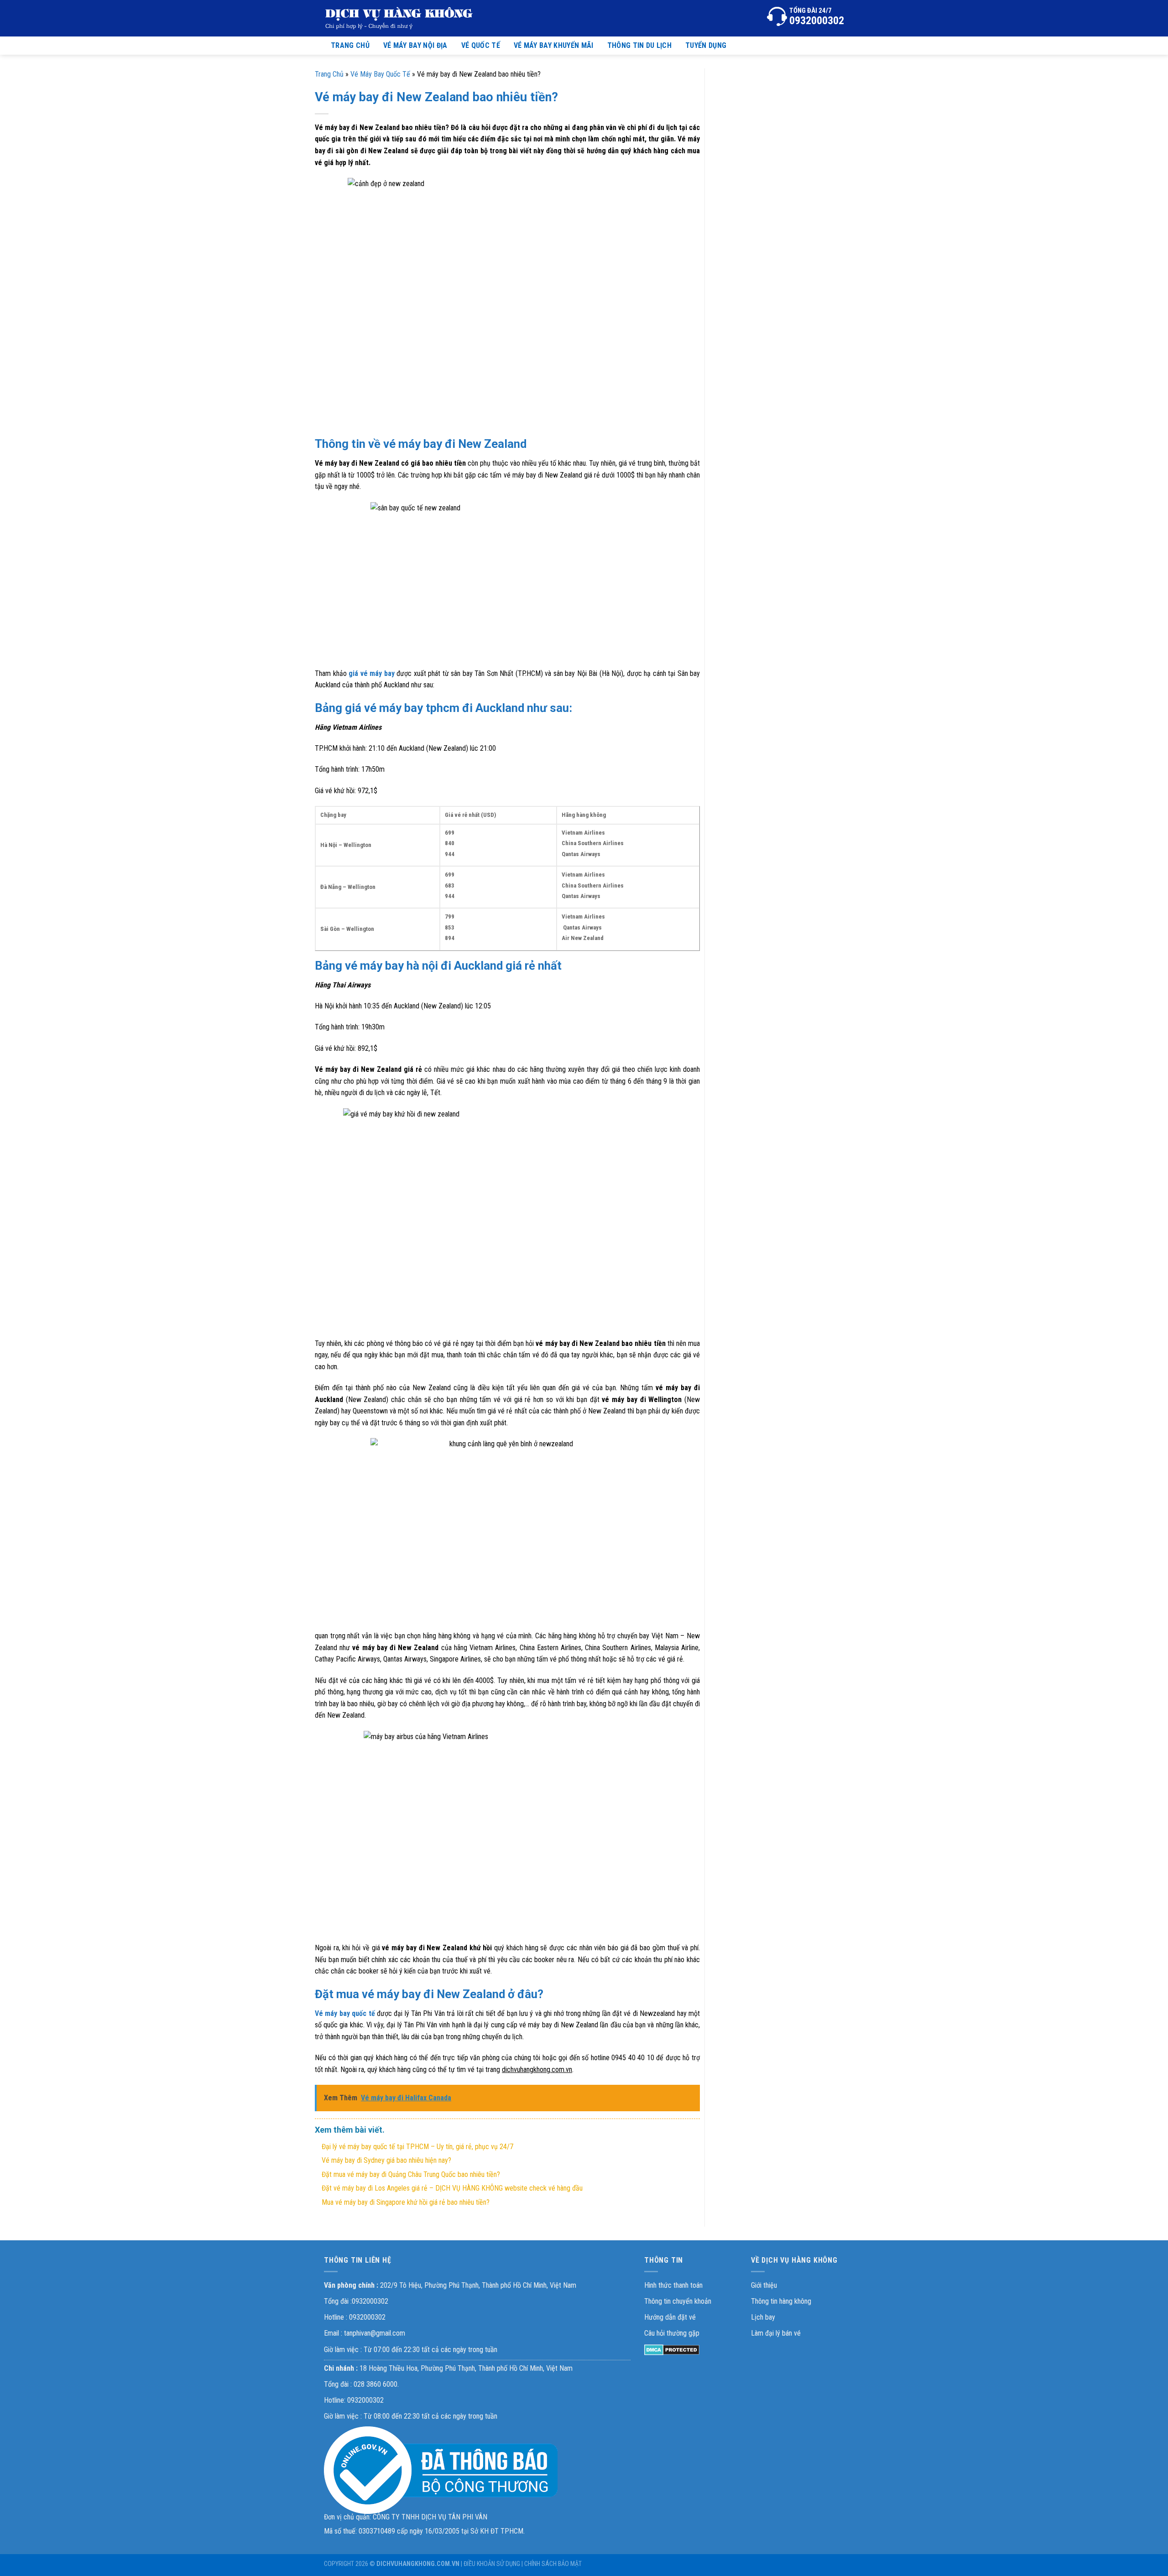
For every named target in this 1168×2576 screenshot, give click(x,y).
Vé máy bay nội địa (415, 45)
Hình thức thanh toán (673, 2285)
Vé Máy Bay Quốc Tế (380, 74)
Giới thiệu (764, 2285)
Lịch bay (763, 2317)
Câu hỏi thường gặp (672, 2333)
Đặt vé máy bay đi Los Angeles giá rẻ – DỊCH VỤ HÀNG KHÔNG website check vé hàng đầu (452, 2188)
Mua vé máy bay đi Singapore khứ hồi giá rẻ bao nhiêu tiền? (406, 2202)
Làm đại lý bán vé (776, 2333)
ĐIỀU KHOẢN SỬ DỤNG (492, 2564)
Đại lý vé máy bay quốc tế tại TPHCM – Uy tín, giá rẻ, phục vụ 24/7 (417, 2147)
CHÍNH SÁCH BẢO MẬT (553, 2564)
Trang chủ (350, 45)
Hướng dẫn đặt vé (670, 2317)
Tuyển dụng (706, 45)
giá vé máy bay (372, 673)
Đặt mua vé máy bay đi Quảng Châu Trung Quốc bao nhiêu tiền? (411, 2174)
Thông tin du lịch (639, 45)
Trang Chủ (329, 74)
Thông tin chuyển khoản (678, 2301)
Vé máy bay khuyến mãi (554, 45)
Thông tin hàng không (781, 2301)
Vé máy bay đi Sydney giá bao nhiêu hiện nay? (386, 2160)
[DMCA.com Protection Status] (672, 2350)
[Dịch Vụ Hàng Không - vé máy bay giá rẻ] (399, 18)
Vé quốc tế (481, 45)
